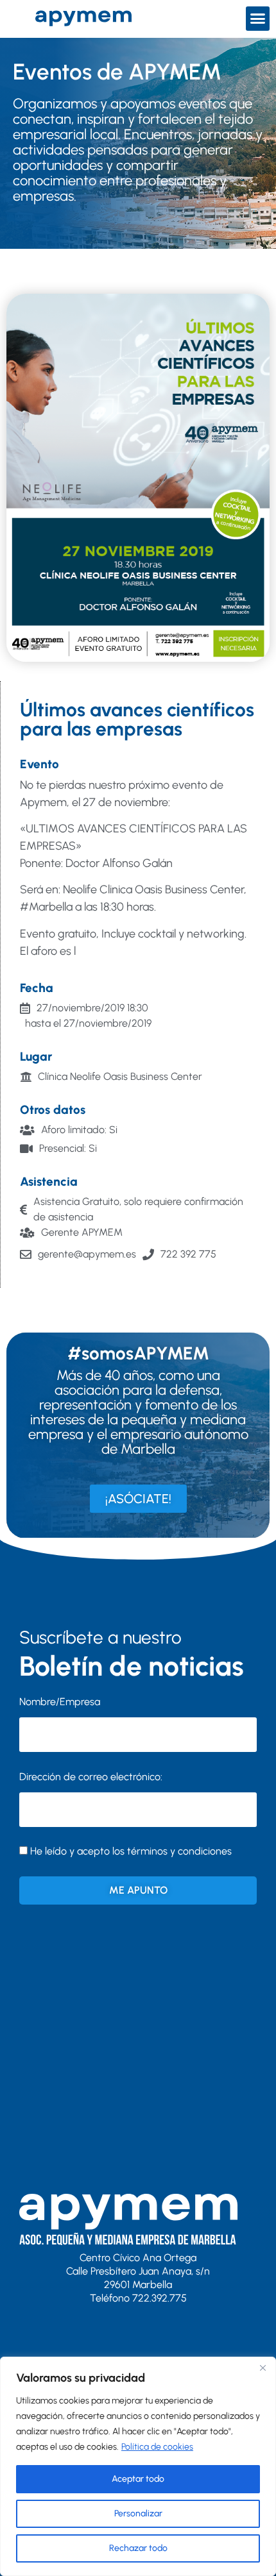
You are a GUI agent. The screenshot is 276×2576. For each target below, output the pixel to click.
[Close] (263, 2368)
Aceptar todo (138, 2479)
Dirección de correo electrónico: (91, 1777)
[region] (138, 2466)
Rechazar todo (138, 2548)
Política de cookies (157, 2447)
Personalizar (138, 2513)
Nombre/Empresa (60, 1702)
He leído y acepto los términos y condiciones (131, 1851)
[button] (258, 19)
